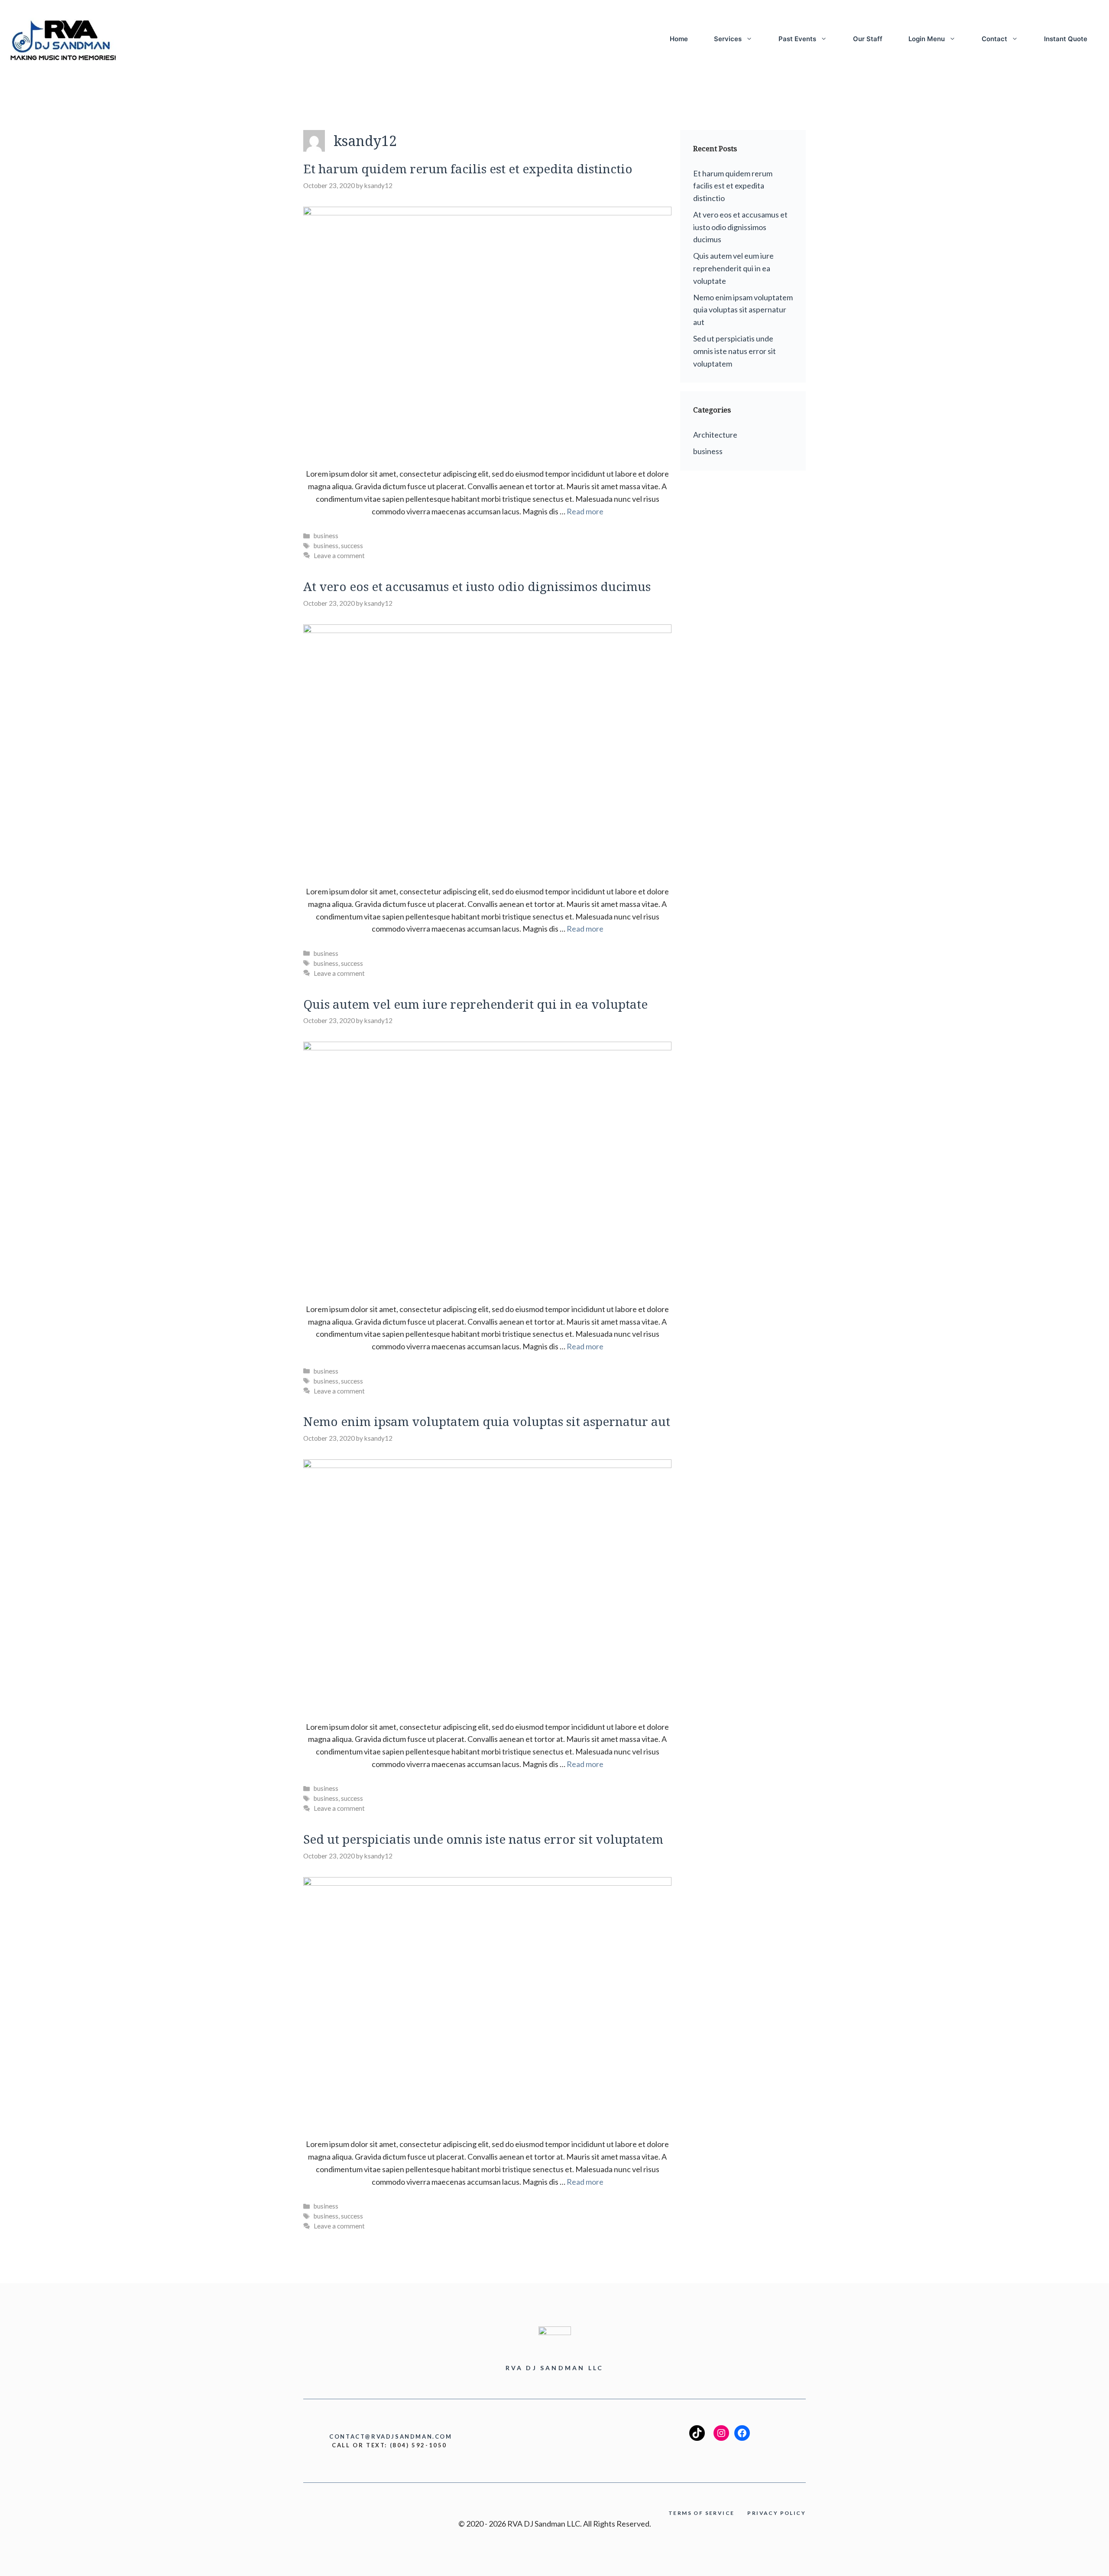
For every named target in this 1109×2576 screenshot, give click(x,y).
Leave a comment (339, 555)
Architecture (715, 435)
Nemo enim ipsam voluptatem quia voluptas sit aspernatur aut (487, 1421)
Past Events (797, 39)
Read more (585, 511)
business (326, 536)
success (352, 546)
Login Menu (927, 39)
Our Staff (868, 39)
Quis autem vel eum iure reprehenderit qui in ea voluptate (475, 1004)
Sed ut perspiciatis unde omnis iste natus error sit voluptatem (483, 1839)
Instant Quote (1066, 39)
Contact (994, 39)
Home (679, 39)
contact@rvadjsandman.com (391, 2436)
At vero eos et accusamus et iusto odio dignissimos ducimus (477, 586)
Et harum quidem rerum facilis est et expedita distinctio (468, 169)
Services (728, 39)
